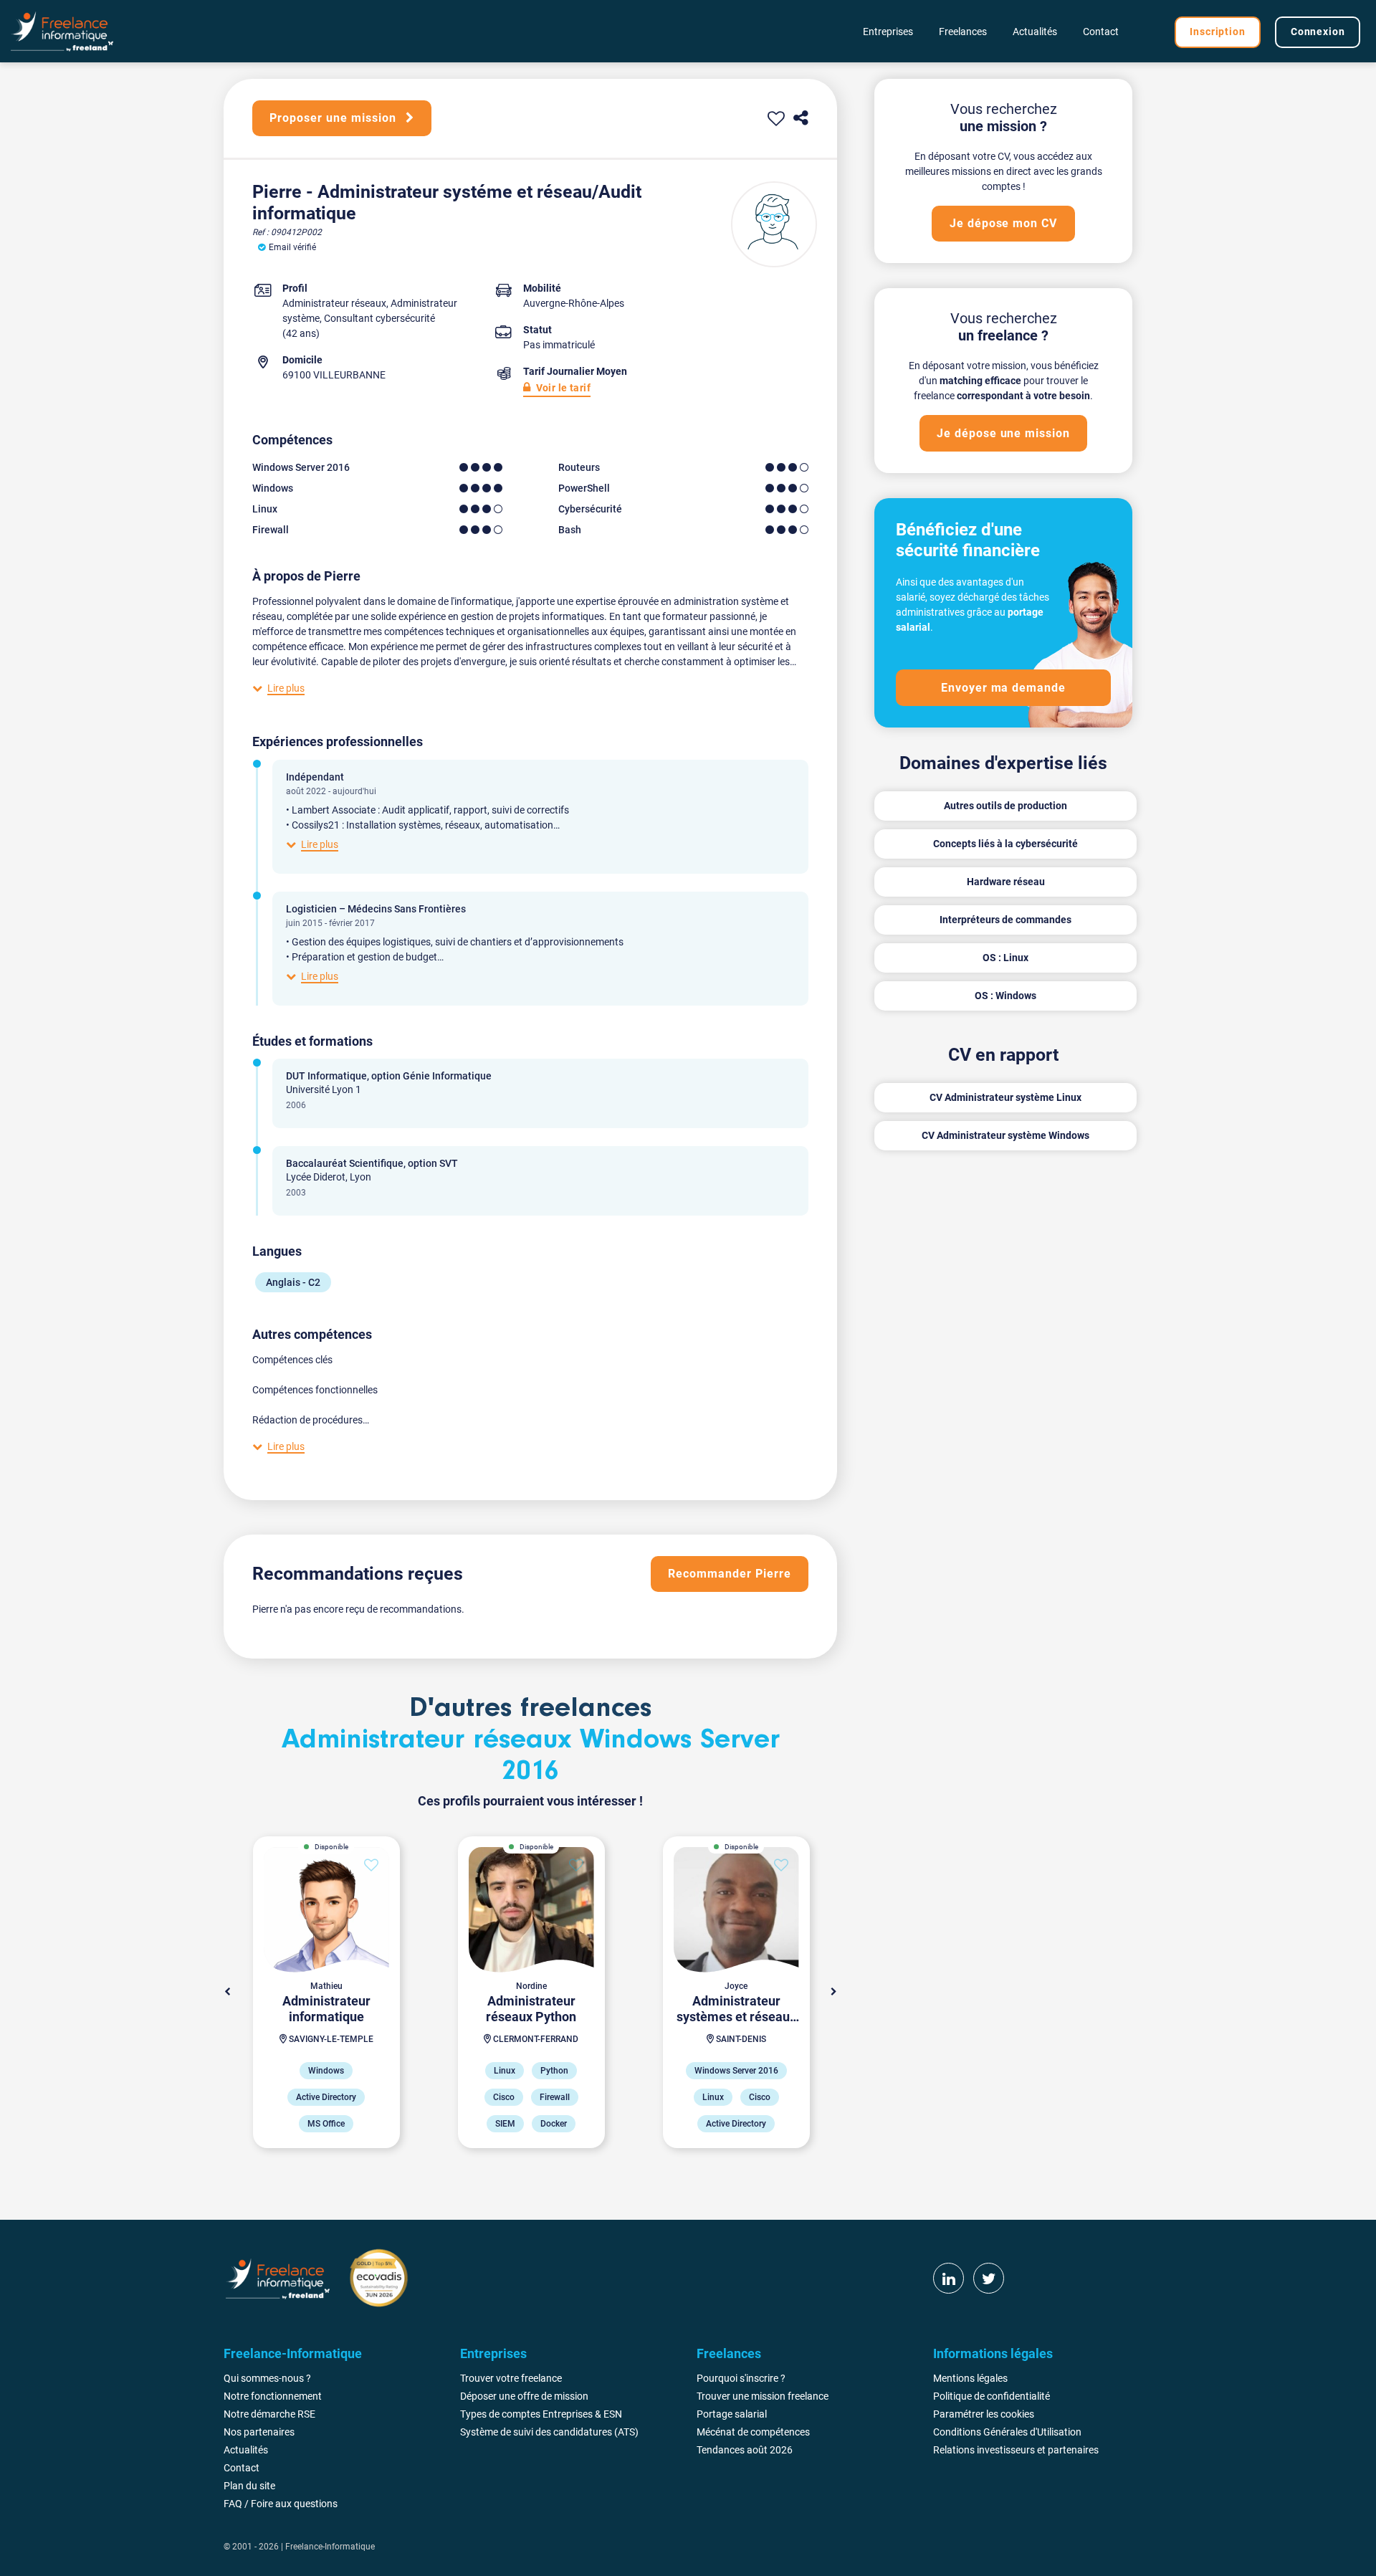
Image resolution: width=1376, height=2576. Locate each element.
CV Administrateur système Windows (1005, 1135)
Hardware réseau (1006, 882)
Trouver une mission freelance (763, 2396)
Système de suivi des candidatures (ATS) (549, 2432)
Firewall (271, 530)
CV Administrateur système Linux (1005, 1097)
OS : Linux (1005, 958)
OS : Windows (1005, 996)
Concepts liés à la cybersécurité (1005, 844)
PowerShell (584, 488)
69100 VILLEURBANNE (334, 375)
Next (833, 1992)
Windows (273, 488)
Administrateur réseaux (334, 303)
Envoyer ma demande (1003, 688)
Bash (570, 530)
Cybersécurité (590, 509)
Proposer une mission (334, 118)
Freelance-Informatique (330, 2547)
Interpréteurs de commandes (1005, 920)
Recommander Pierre (729, 1574)
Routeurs (579, 467)
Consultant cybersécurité (379, 318)
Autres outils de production (1005, 806)
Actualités (1035, 32)
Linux (265, 509)
